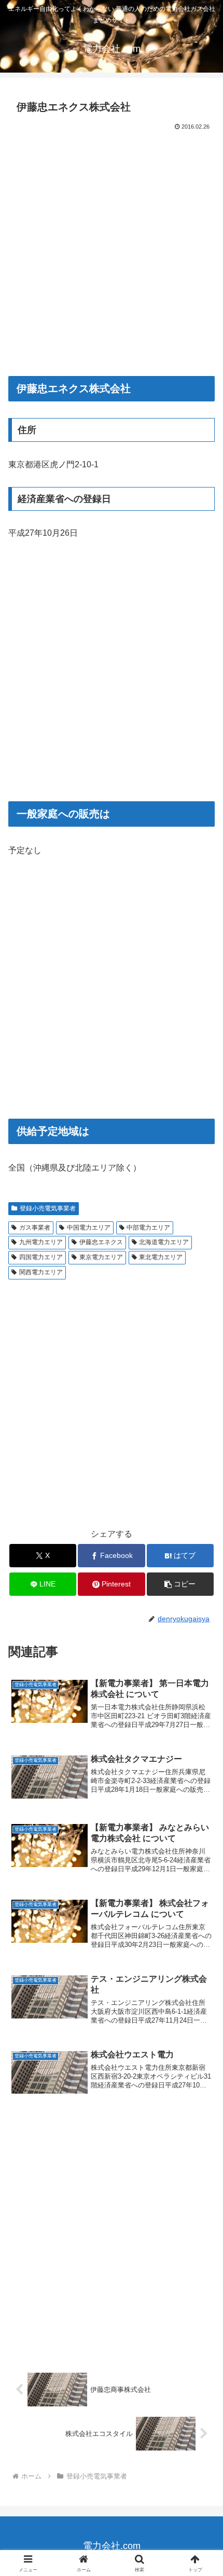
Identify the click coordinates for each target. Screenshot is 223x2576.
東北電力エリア (161, 1257)
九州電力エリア (41, 1242)
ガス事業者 (35, 1228)
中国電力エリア (89, 1228)
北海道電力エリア (164, 1242)
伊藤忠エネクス (101, 1242)
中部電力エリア (148, 1228)
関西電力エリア (41, 1272)
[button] (180, 1584)
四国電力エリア (41, 1257)
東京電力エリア (101, 1257)
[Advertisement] (112, 249)
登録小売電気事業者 (48, 1208)
